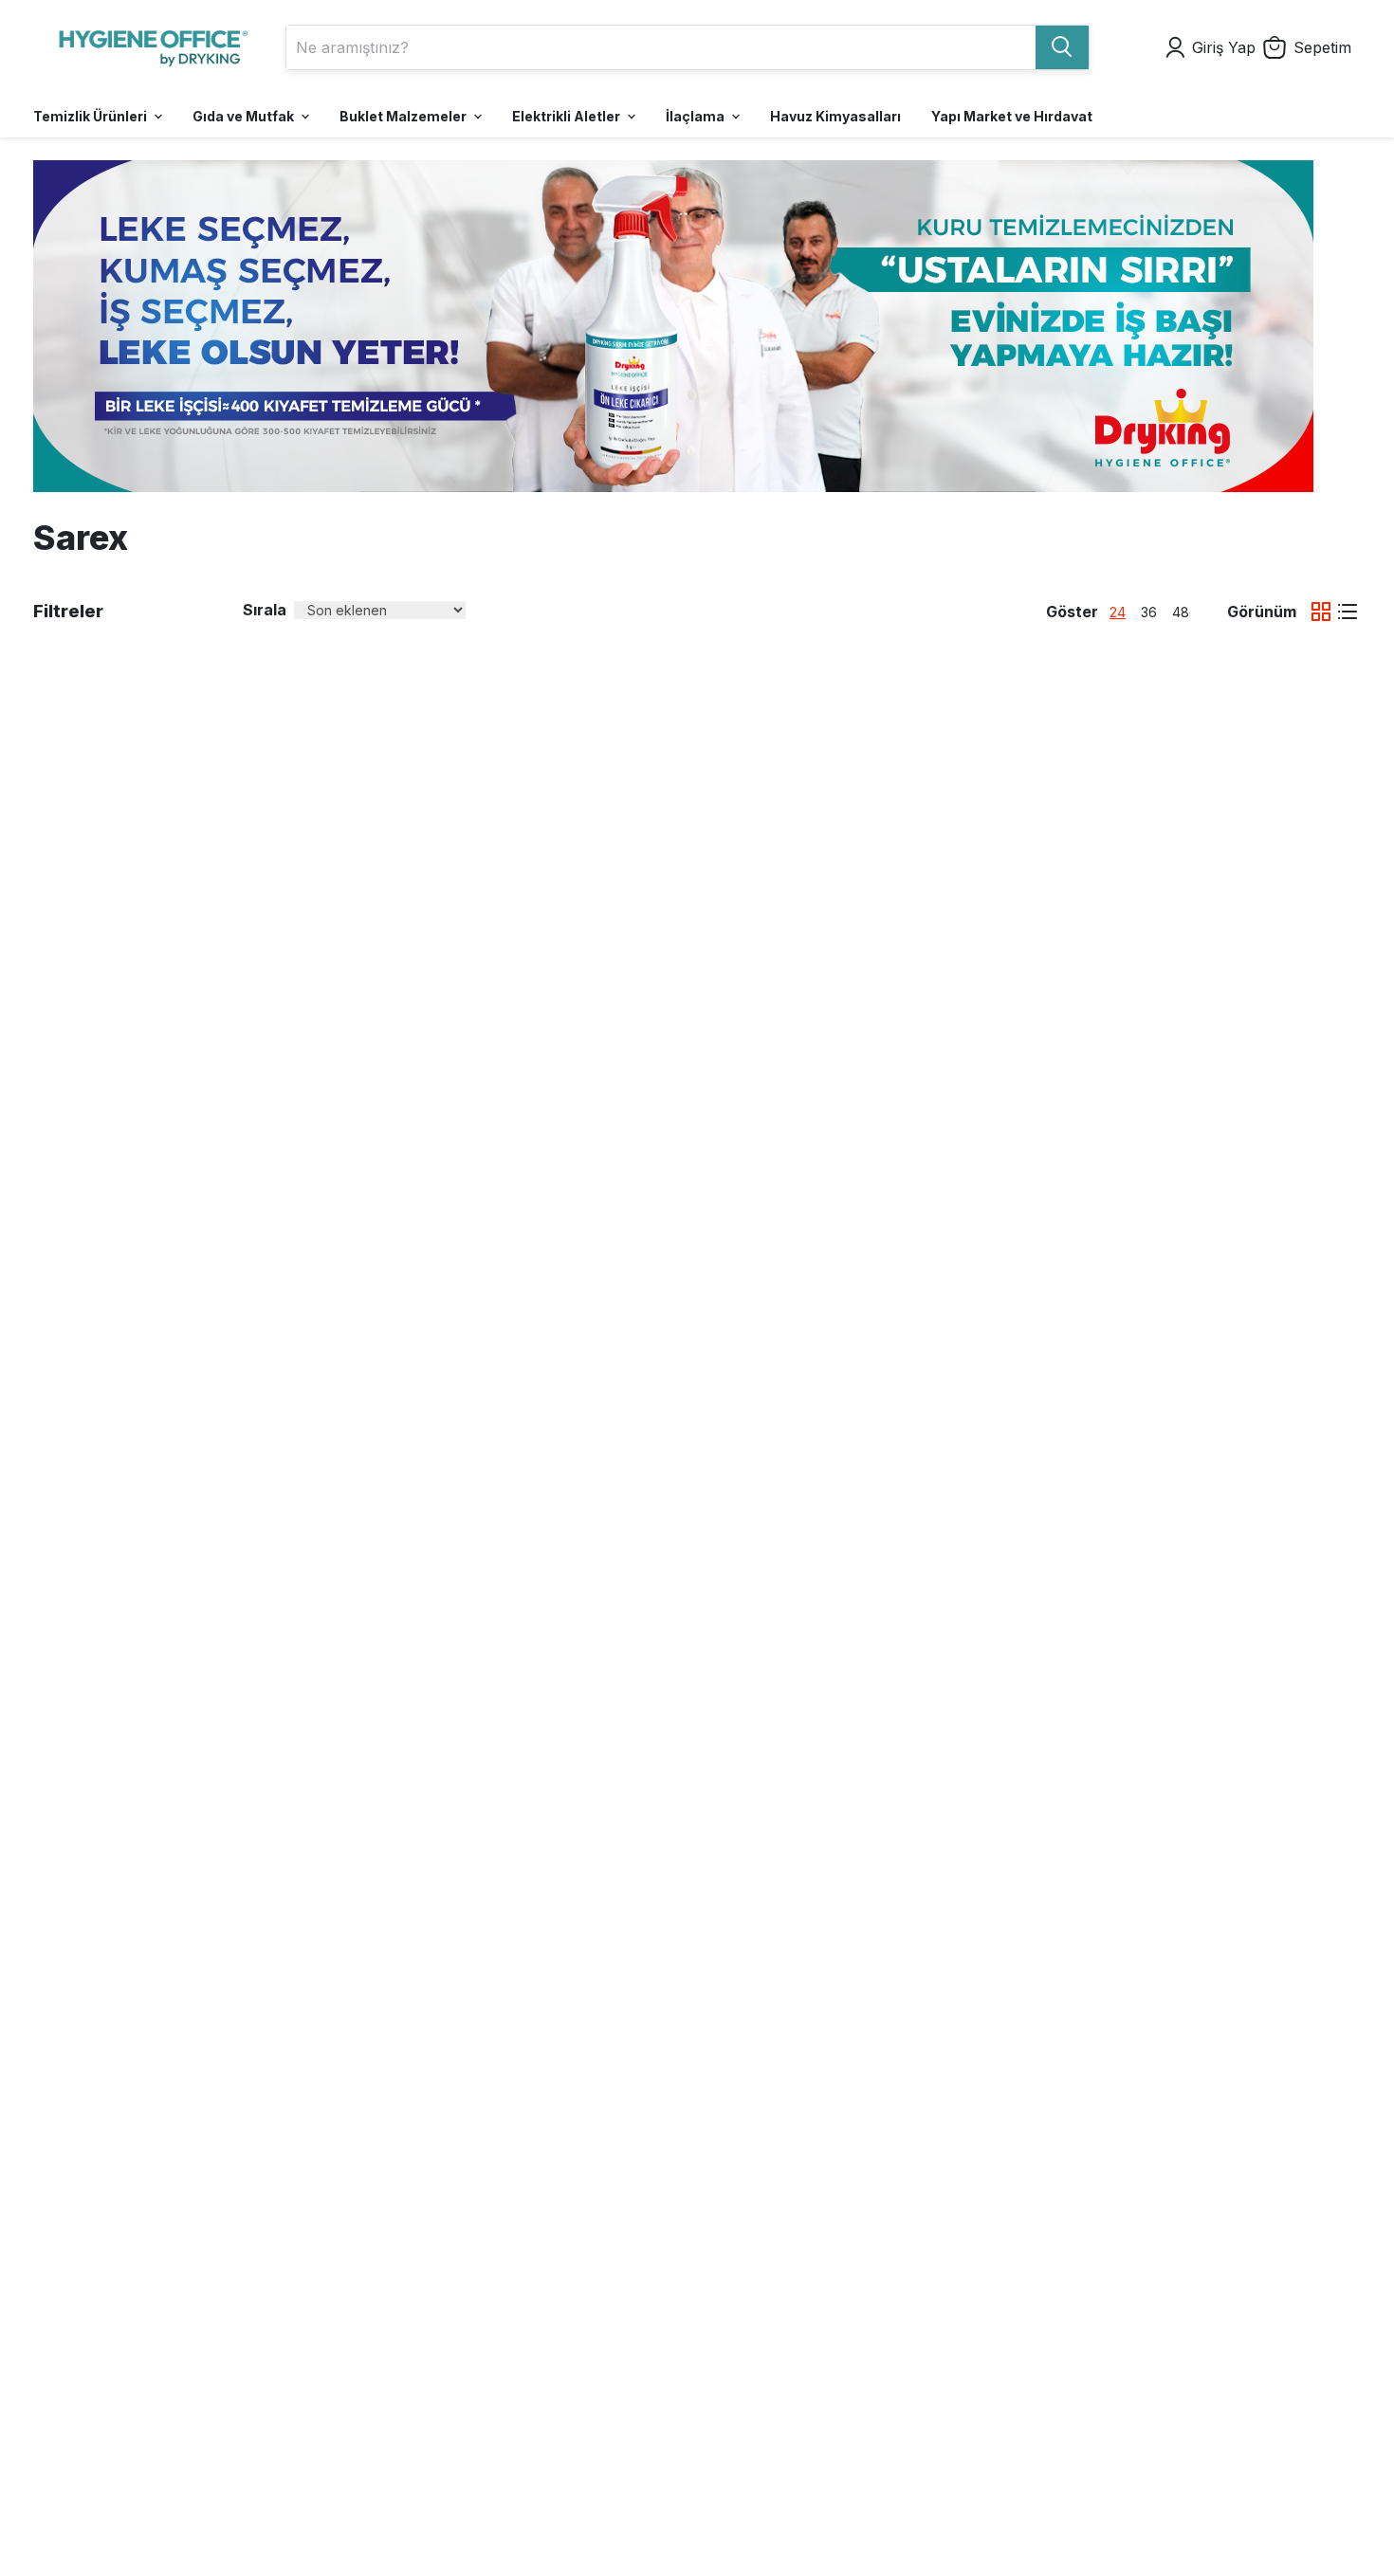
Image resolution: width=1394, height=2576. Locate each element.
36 (1149, 612)
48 (1181, 612)
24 (1118, 612)
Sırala (265, 610)
